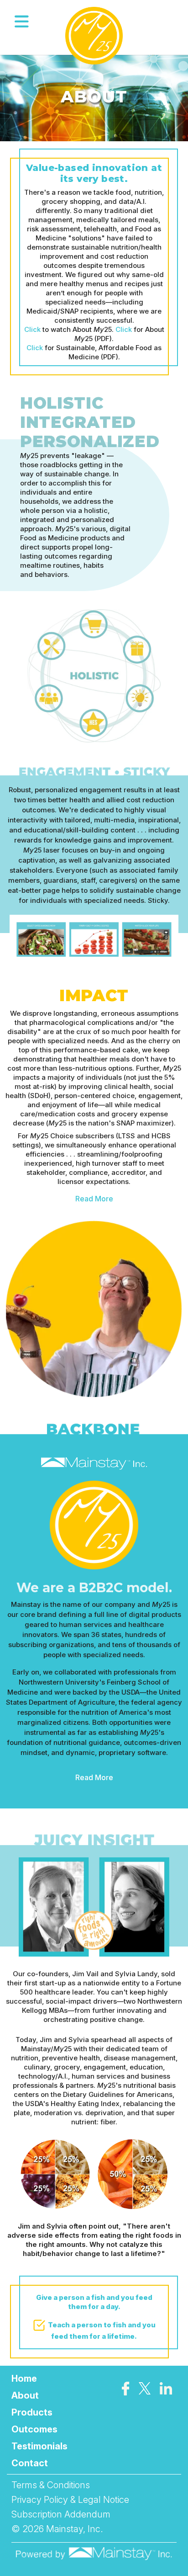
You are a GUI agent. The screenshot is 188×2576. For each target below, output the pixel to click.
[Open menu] (22, 22)
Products (32, 2412)
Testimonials (39, 2446)
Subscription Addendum (61, 2514)
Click (32, 329)
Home (24, 2379)
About (25, 2395)
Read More (94, 1199)
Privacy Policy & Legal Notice (70, 2500)
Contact (30, 2463)
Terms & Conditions (51, 2485)
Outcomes (34, 2429)
